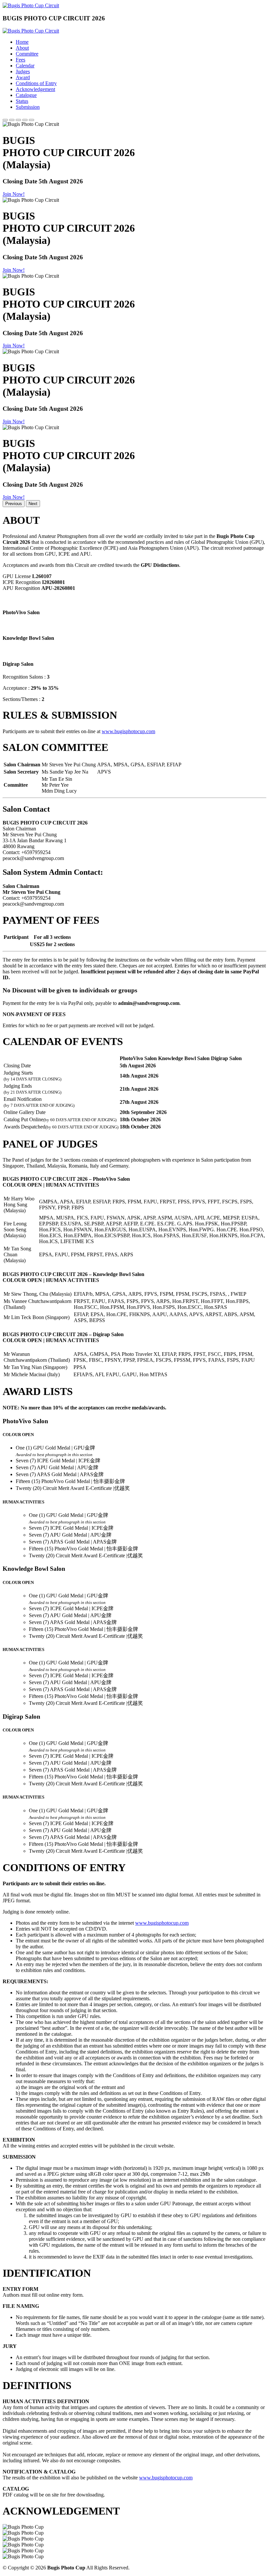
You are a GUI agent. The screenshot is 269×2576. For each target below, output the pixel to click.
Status (22, 101)
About (22, 48)
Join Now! (14, 194)
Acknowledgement (35, 89)
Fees (21, 60)
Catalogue (26, 95)
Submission (28, 107)
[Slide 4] (25, 120)
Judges (23, 71)
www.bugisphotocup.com (128, 731)
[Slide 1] (5, 120)
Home (22, 42)
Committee (27, 54)
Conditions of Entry (36, 83)
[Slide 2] (12, 120)
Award (23, 77)
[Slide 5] (31, 120)
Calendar (25, 66)
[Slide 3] (18, 120)
